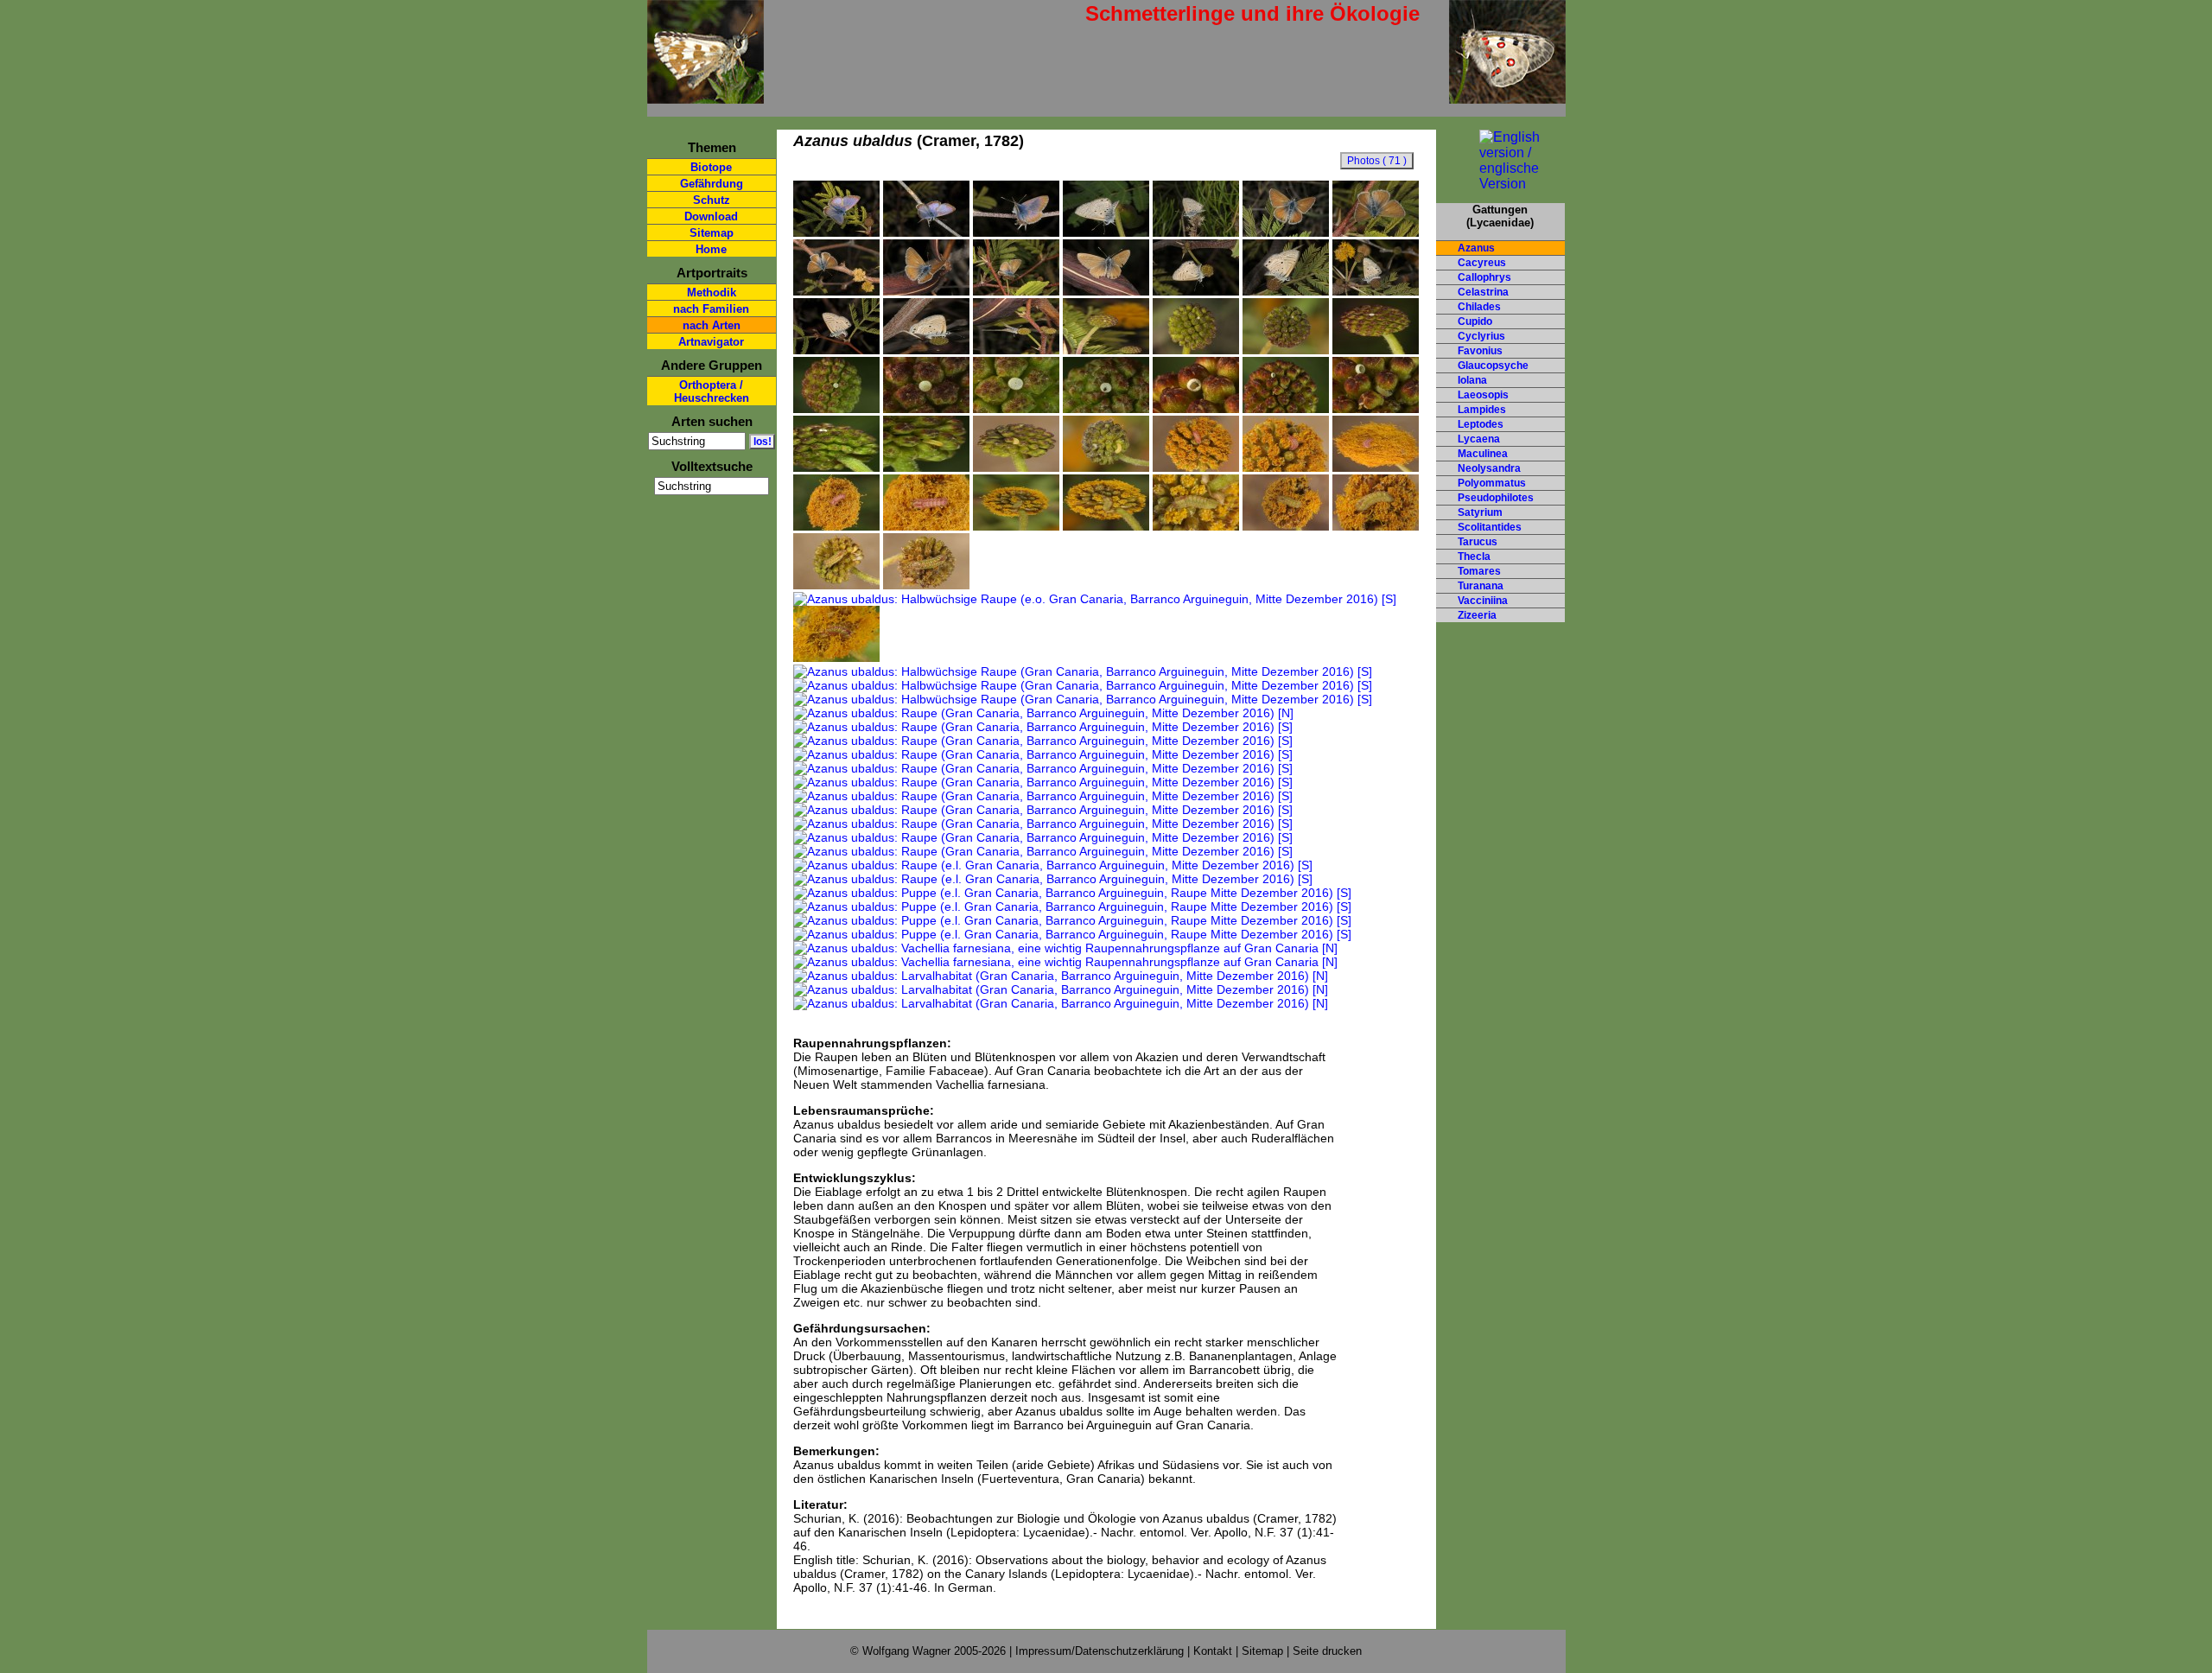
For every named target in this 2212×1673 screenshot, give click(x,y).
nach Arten (712, 325)
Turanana (1481, 586)
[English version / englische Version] (1500, 184)
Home (711, 249)
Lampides (1482, 410)
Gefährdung (712, 184)
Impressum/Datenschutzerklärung (1100, 1651)
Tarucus (1478, 542)
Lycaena (1479, 439)
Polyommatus (1492, 483)
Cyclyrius (1481, 336)
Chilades (1479, 307)
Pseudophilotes (1496, 498)
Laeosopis (1483, 395)
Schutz (712, 200)
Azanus (1476, 248)
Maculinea (1483, 454)
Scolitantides (1490, 527)
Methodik (712, 293)
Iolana (1472, 380)
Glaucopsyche (1493, 366)
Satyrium (1480, 512)
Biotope (711, 167)
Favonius (1480, 351)
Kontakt (1213, 1651)
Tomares (1479, 571)
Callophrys (1484, 277)
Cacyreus (1482, 263)
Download (711, 216)
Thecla (1474, 557)
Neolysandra (1489, 468)
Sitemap (712, 233)
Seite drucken (1327, 1651)
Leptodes (1481, 424)
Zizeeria (1477, 615)
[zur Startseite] (706, 96)
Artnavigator (711, 342)
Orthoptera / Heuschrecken (712, 391)
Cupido (1475, 321)
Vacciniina (1483, 601)
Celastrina (1483, 292)
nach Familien (711, 309)
